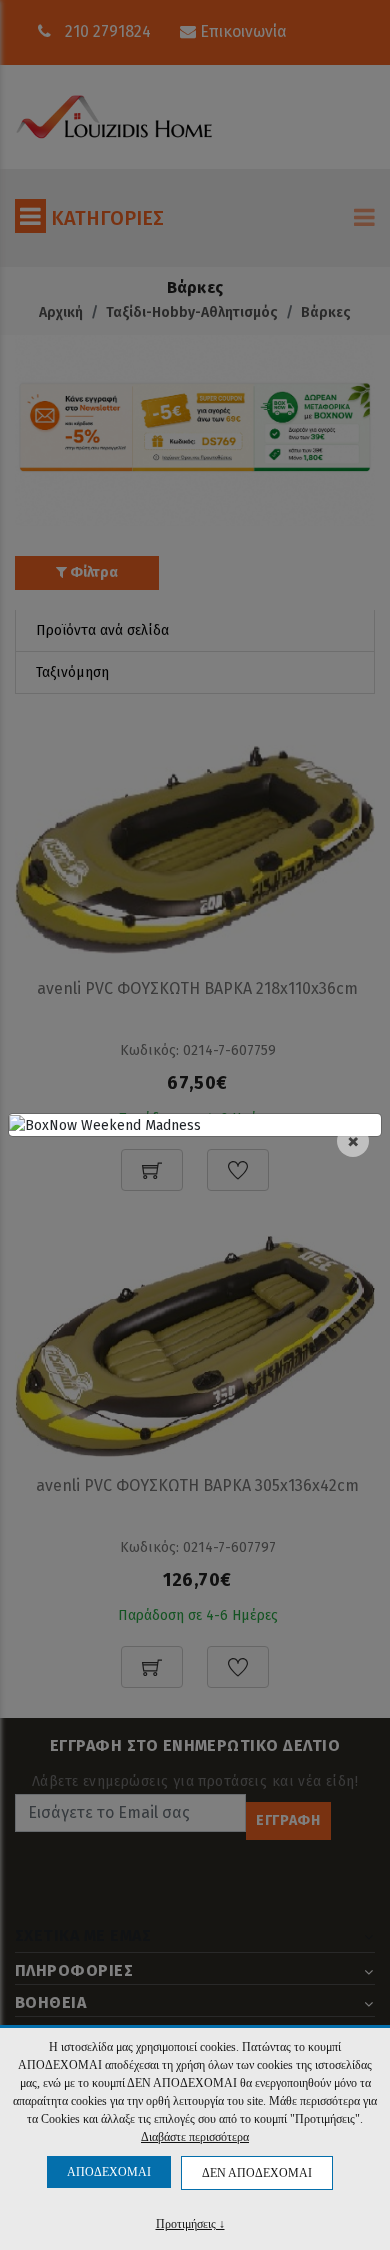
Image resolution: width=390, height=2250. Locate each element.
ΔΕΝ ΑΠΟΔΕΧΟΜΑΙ (257, 2173)
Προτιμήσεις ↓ (190, 2223)
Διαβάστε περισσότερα (195, 2137)
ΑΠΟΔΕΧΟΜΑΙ (109, 2172)
